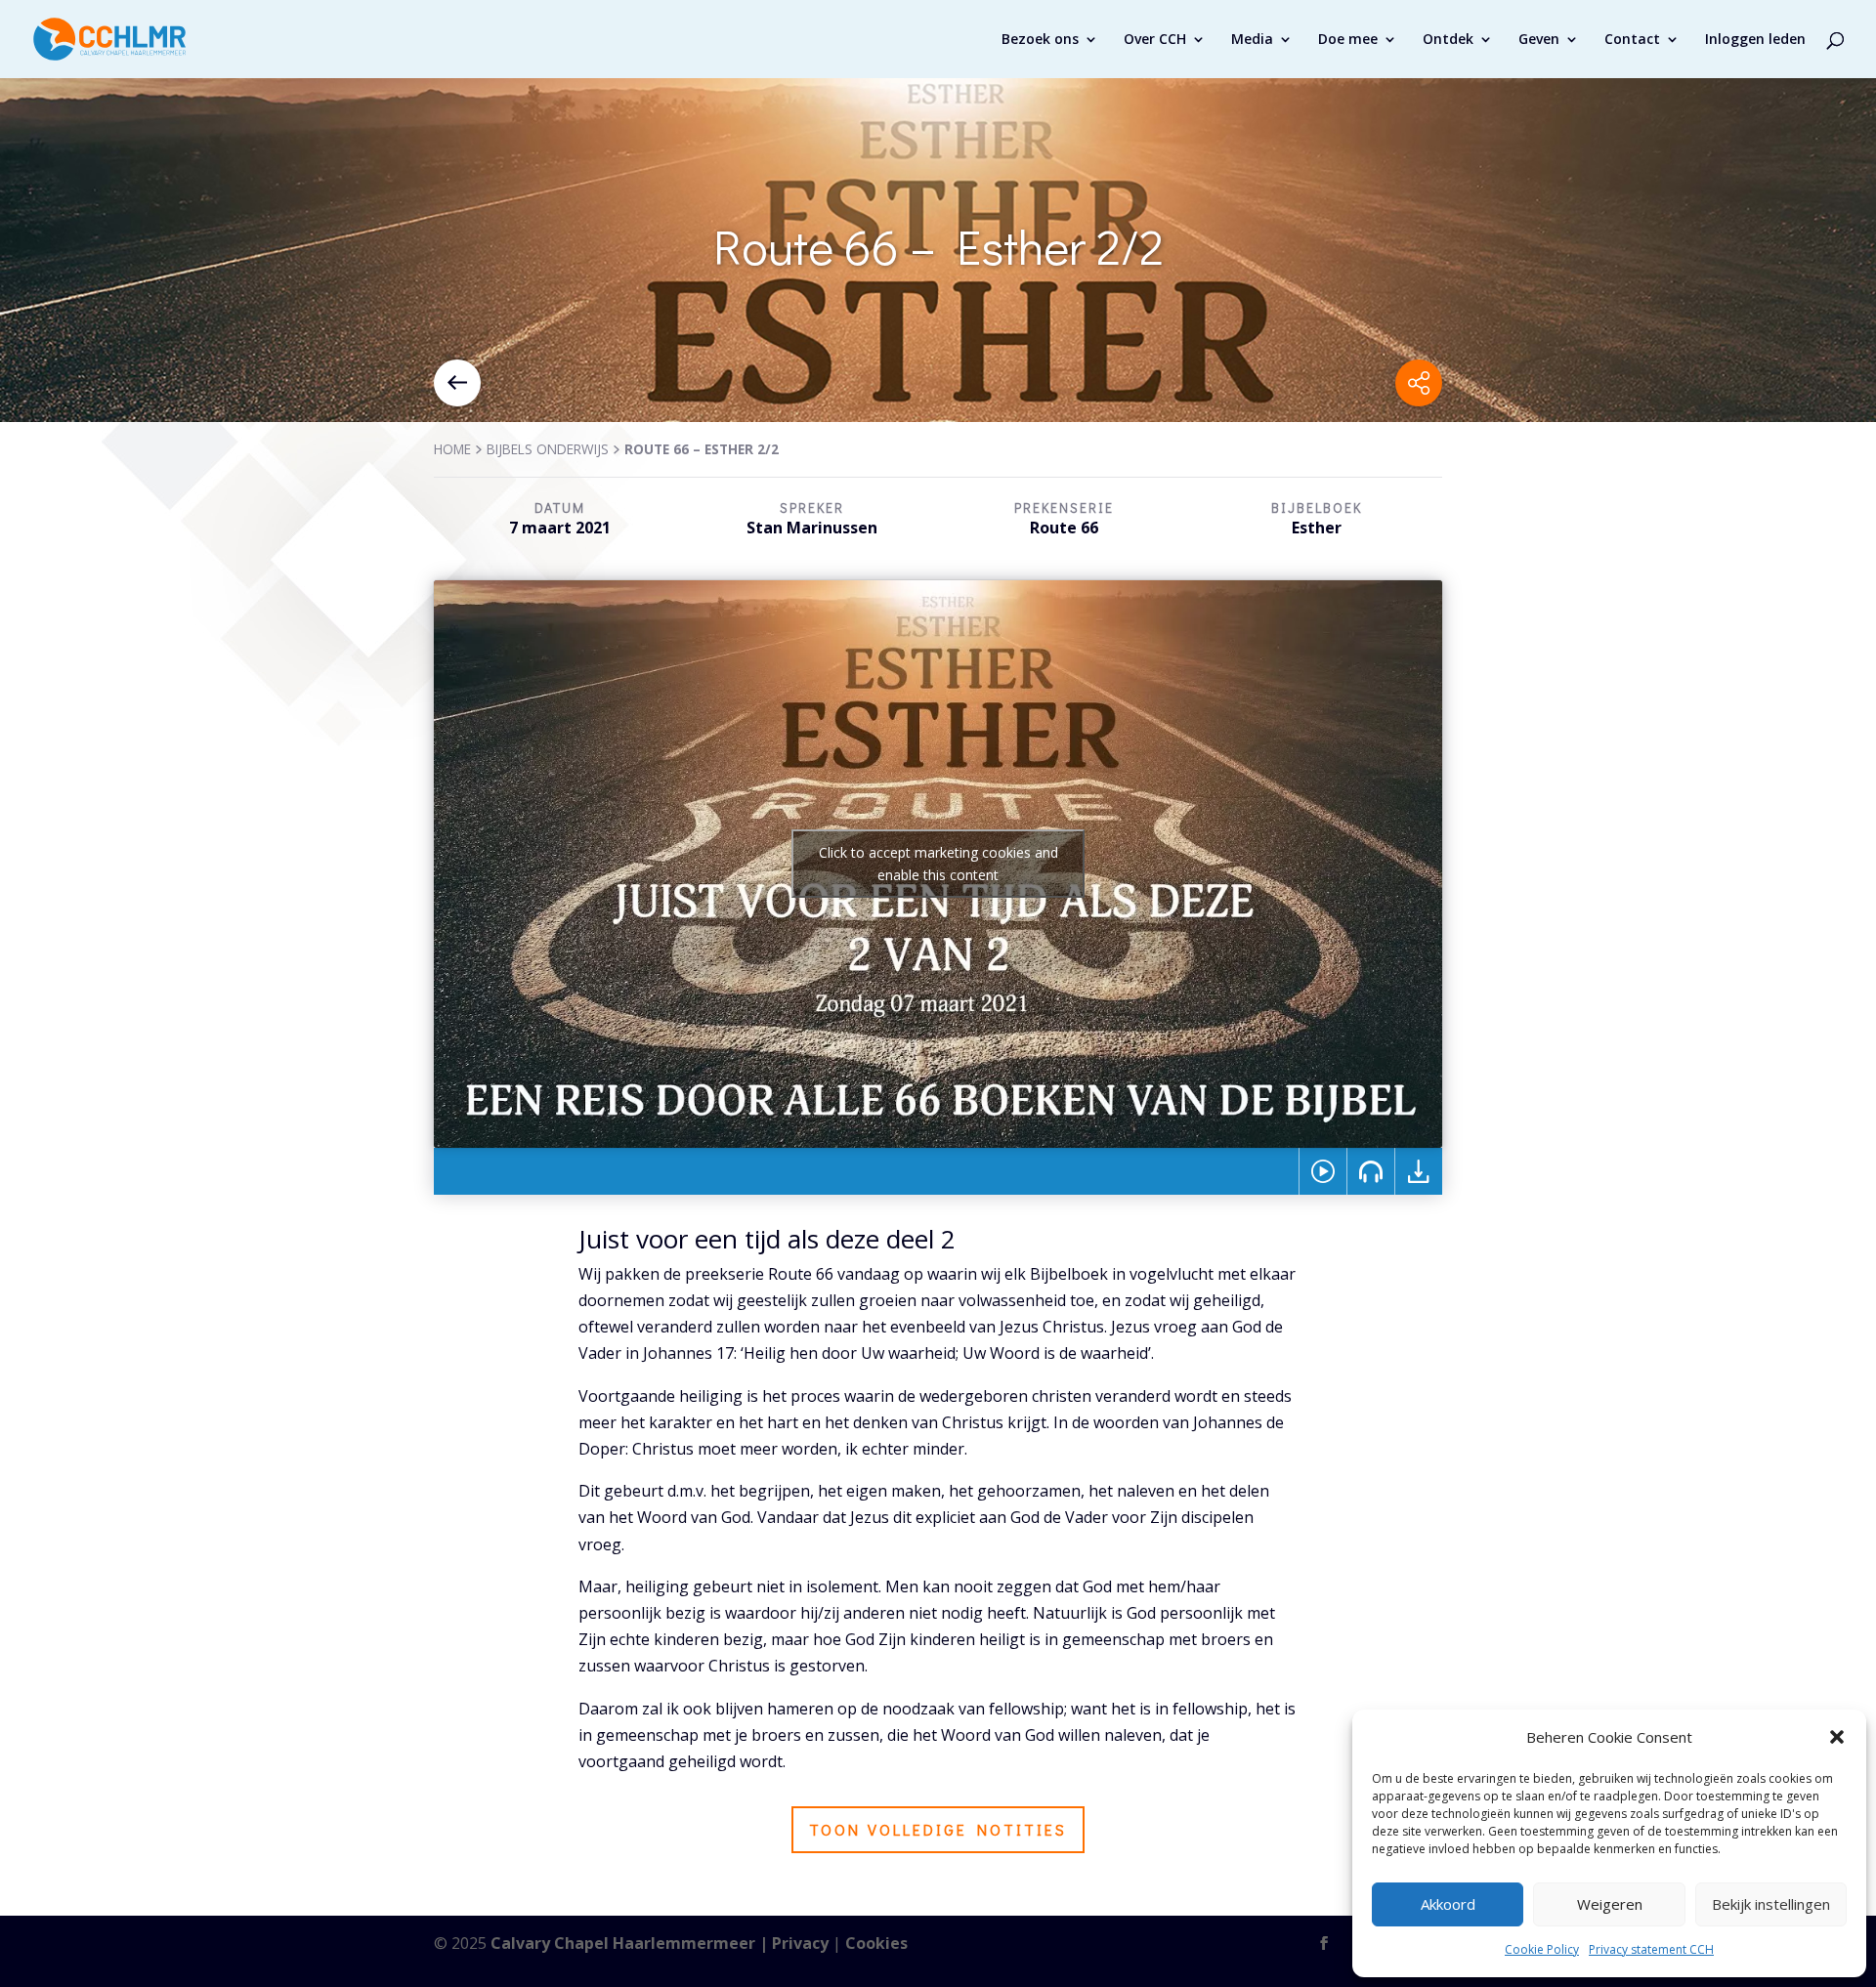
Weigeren (1610, 1904)
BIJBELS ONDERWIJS (548, 449)
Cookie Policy (1542, 1949)
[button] (1837, 1737)
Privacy (800, 1943)
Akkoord (1448, 1904)
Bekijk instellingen (1771, 1904)
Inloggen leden (1755, 40)
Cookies (876, 1943)
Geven (1539, 40)
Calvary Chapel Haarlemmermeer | (631, 1943)
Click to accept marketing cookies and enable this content (938, 864)
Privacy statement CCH (1651, 1949)
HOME (452, 449)
